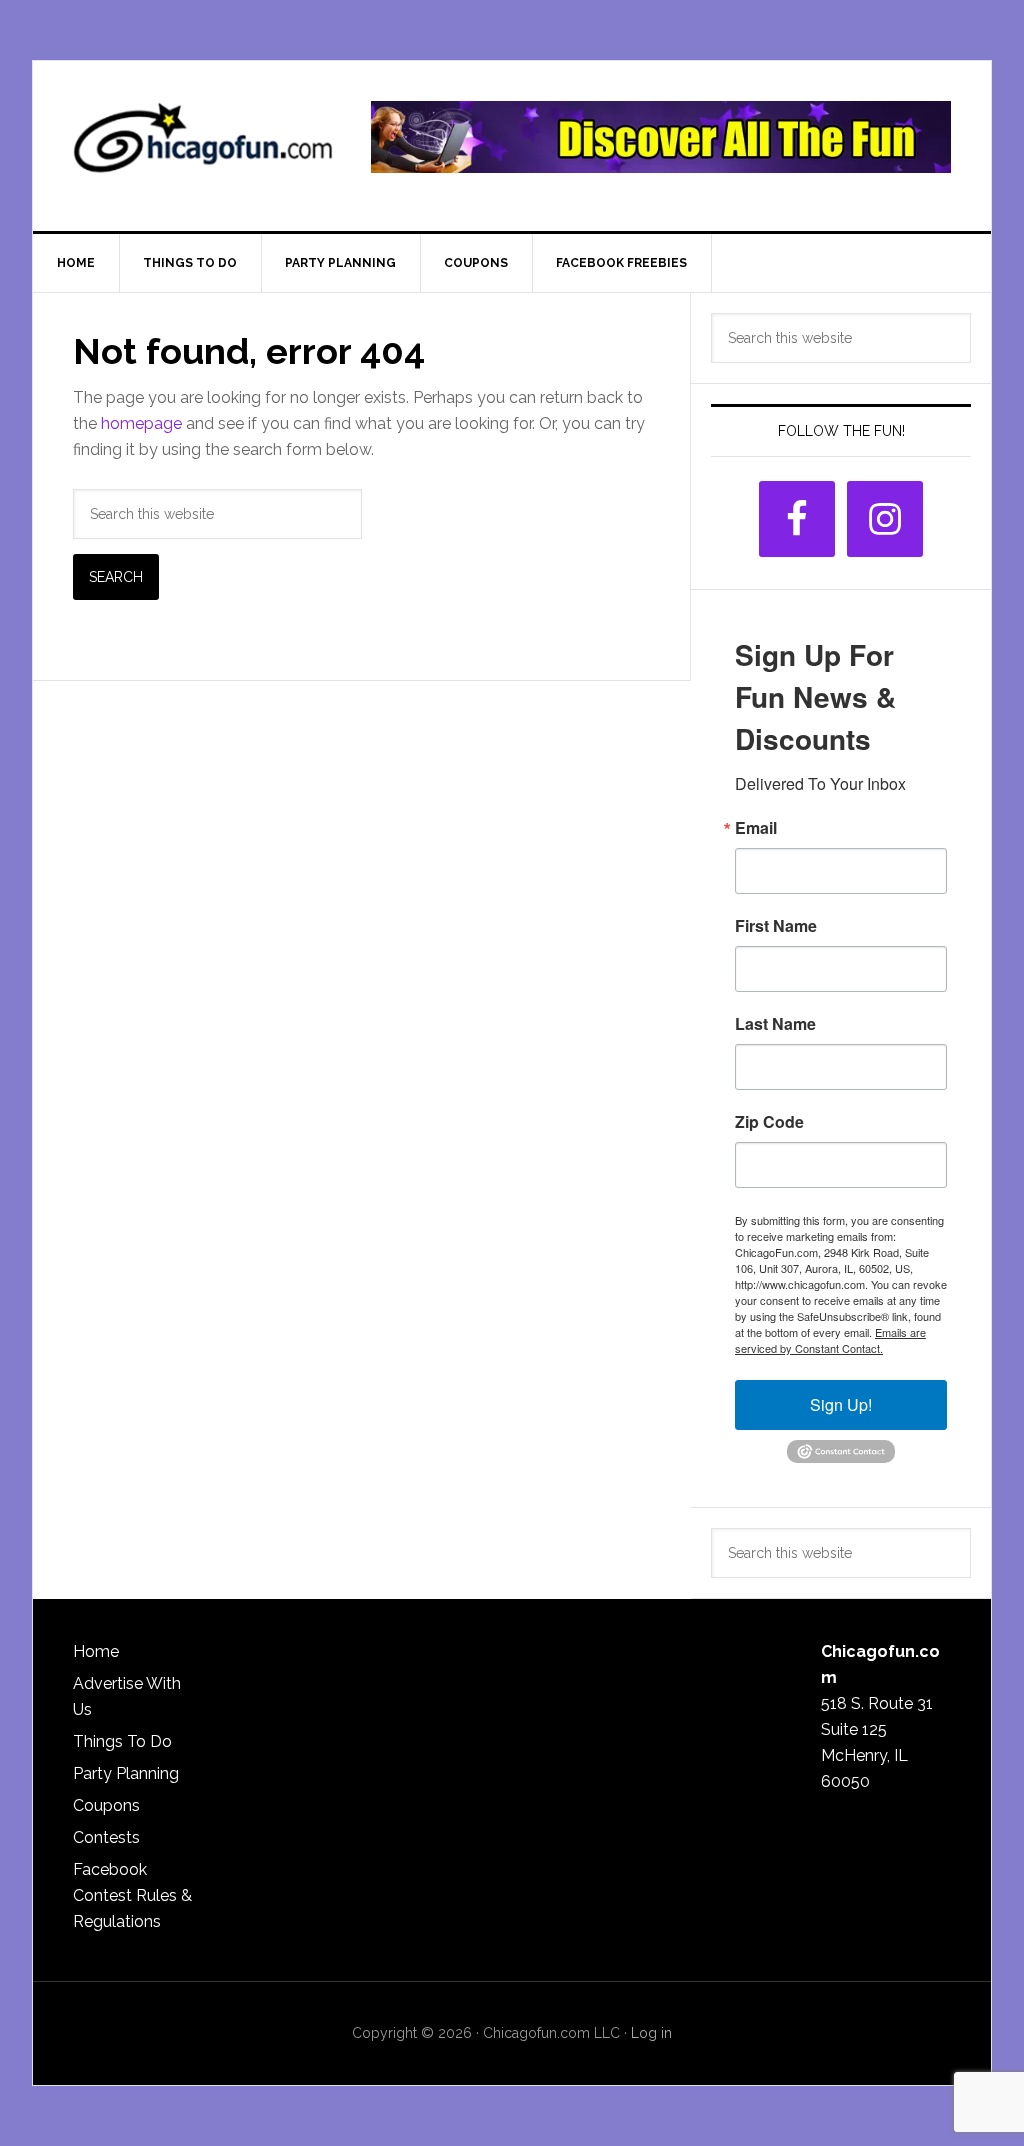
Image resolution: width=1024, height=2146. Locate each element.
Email (756, 828)
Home (96, 1651)
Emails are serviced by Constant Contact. (830, 1340)
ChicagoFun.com (203, 146)
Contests (106, 1837)
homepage (141, 423)
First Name (776, 926)
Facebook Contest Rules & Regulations (132, 1895)
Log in (651, 2033)
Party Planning (126, 1773)
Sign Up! (841, 1404)
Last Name (775, 1024)
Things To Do (122, 1741)
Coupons (106, 1805)
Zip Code (769, 1122)
